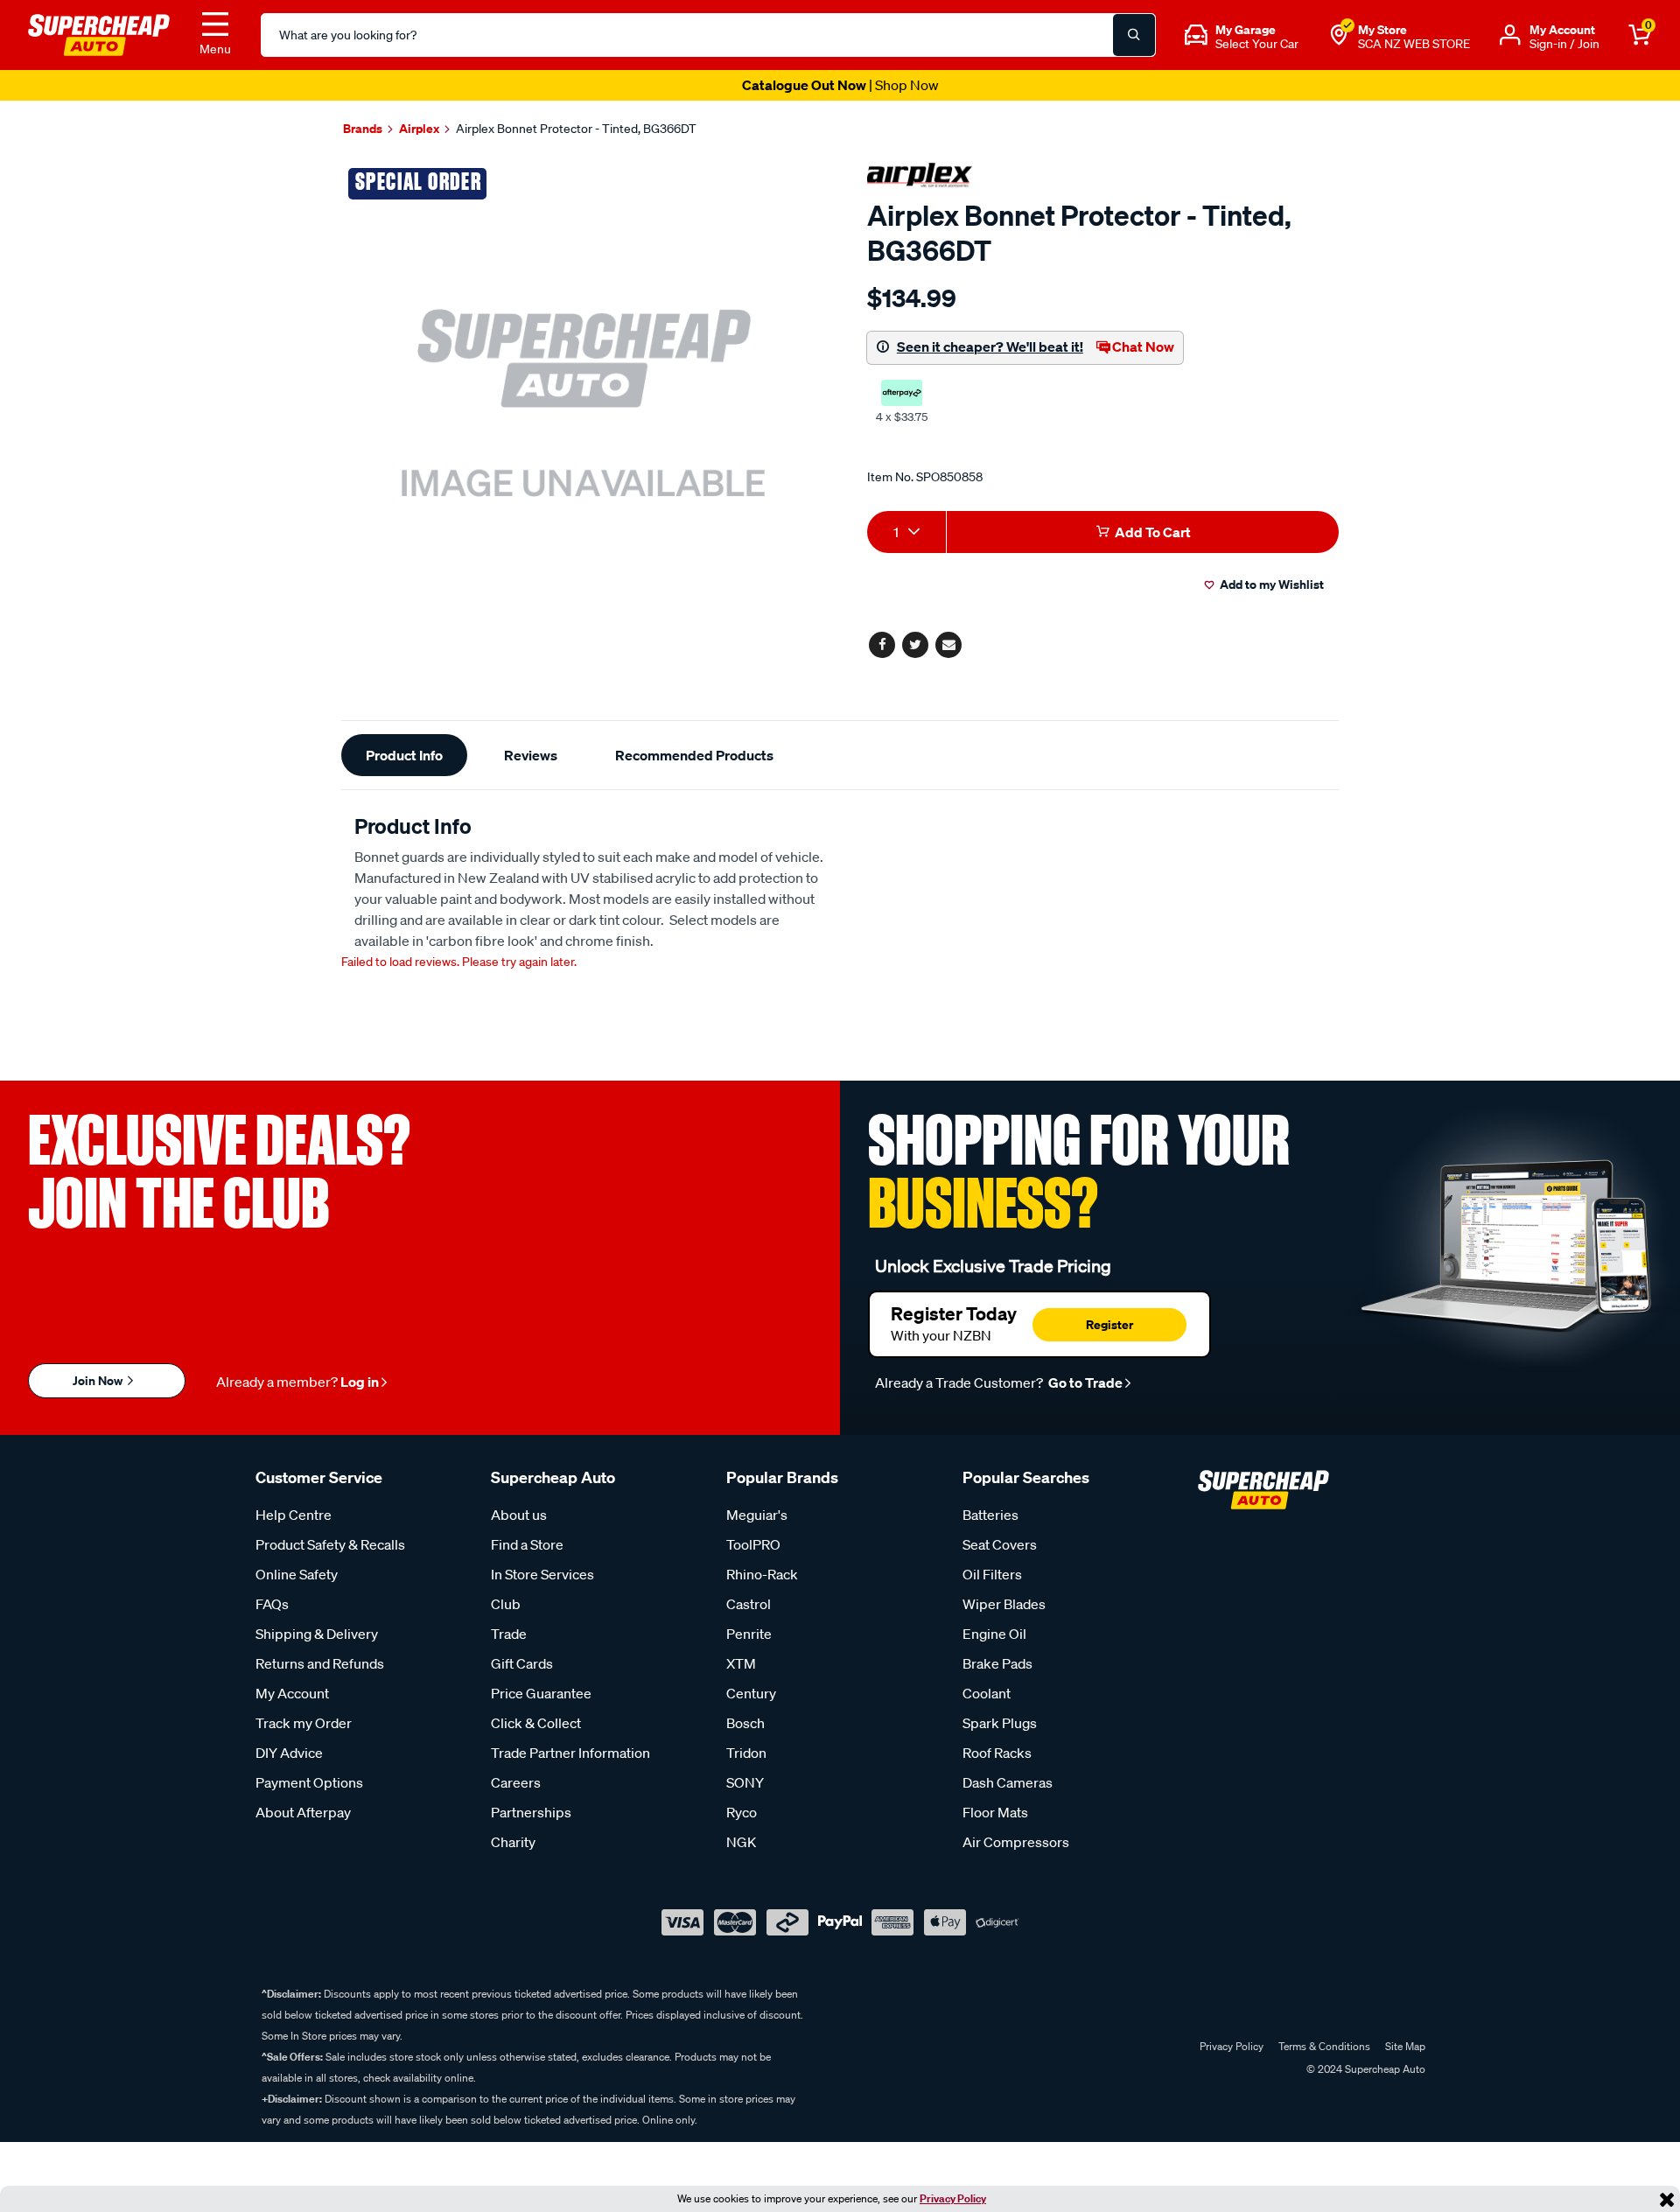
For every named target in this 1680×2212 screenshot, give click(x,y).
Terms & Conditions (1324, 2046)
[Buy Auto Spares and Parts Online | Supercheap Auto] (99, 33)
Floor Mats (995, 1812)
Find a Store (527, 1544)
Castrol (749, 1604)
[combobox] (906, 532)
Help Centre (294, 1515)
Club (506, 1604)
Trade (509, 1634)
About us (519, 1515)
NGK (741, 1842)
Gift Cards (522, 1663)
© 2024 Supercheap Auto (1365, 2069)
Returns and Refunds (320, 1663)
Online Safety (297, 1574)
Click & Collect (536, 1723)
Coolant (987, 1693)
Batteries (990, 1515)
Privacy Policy (953, 2198)
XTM (741, 1663)
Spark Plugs (1000, 1723)
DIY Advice (289, 1753)
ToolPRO (753, 1544)
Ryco (742, 1812)
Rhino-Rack (762, 1574)
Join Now (99, 1380)
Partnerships (531, 1812)
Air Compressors (1016, 1842)
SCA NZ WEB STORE (1414, 44)
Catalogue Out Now (840, 85)
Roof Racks (997, 1753)
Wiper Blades (1004, 1604)
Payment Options (309, 1782)
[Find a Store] (1339, 35)
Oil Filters (992, 1574)
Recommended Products (694, 755)
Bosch (745, 1723)
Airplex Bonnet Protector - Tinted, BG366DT (576, 129)
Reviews (531, 755)
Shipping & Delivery (317, 1634)
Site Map (1405, 2046)
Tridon (746, 1753)
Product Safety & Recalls (330, 1544)
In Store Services (542, 1574)
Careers (516, 1782)
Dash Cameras (1008, 1782)
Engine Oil (994, 1634)
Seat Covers (1000, 1544)
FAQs (272, 1604)
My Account (292, 1693)
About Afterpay (303, 1812)
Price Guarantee (541, 1693)
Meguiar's (757, 1515)
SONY (745, 1782)
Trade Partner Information (570, 1753)
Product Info (404, 755)
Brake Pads (997, 1663)
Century (751, 1693)
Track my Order (304, 1723)
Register (1109, 1324)
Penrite (749, 1634)
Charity (513, 1842)
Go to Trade (1084, 1382)
